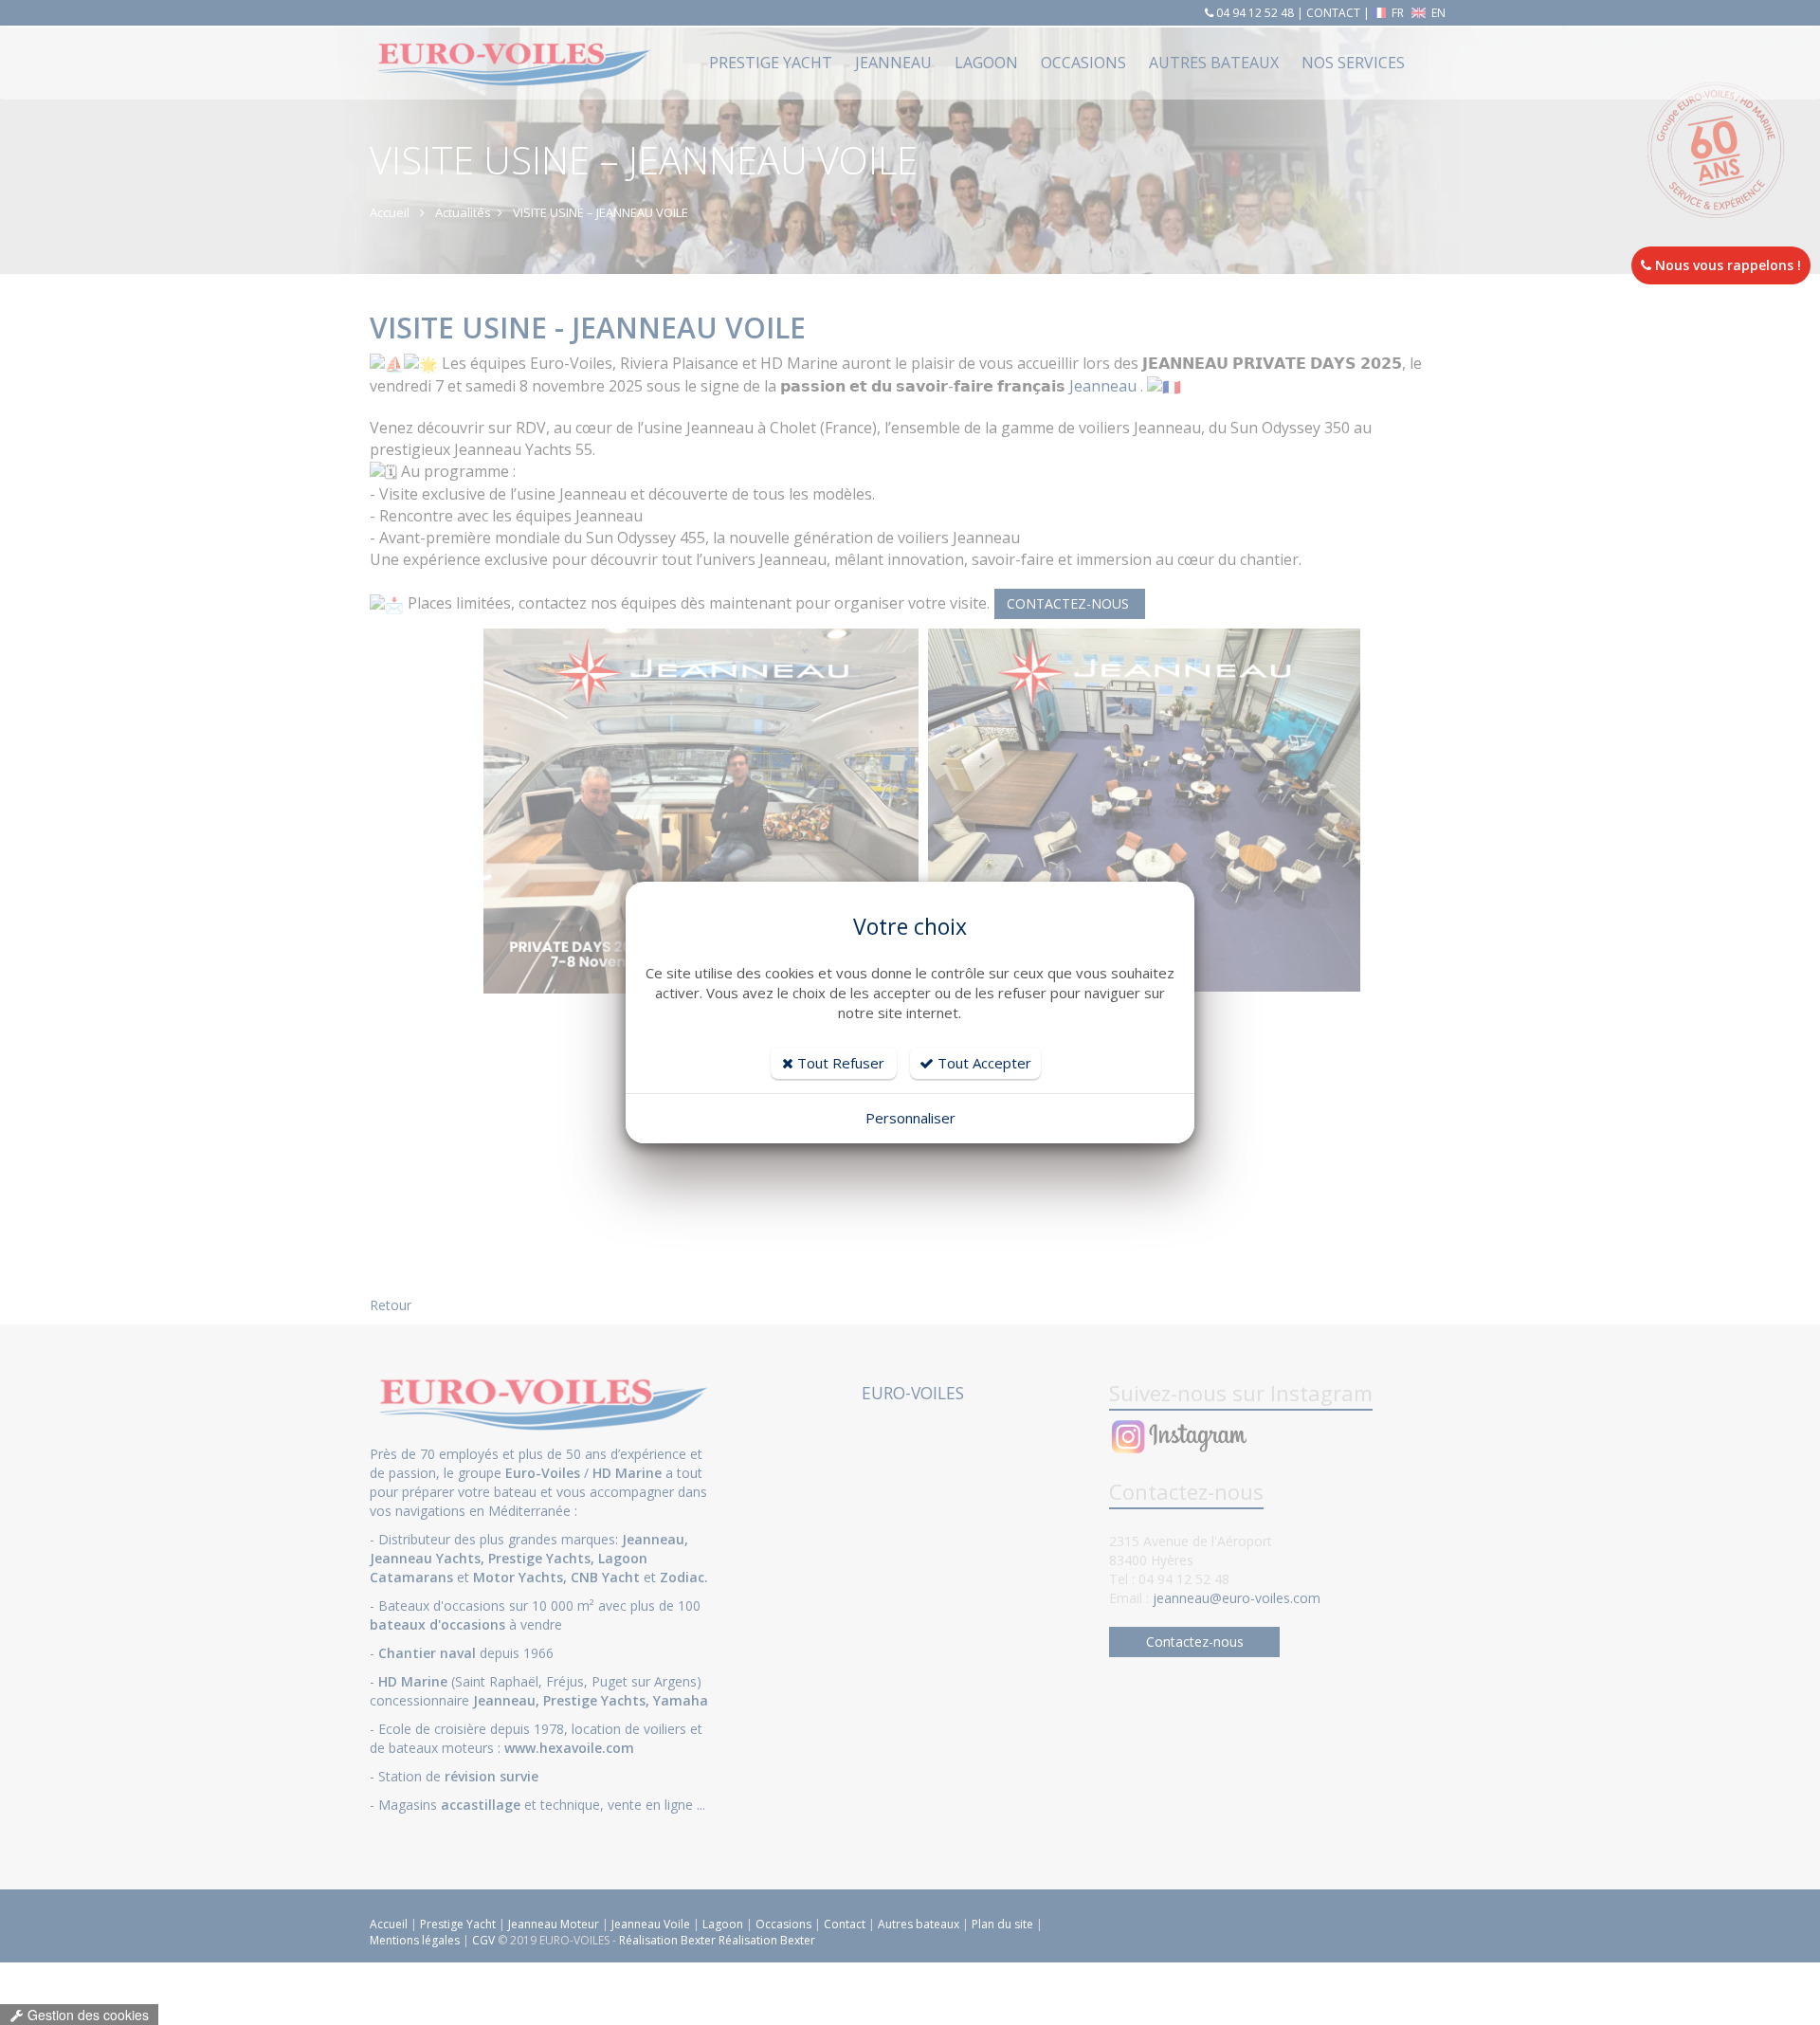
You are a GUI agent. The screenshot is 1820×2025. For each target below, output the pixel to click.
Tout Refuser (839, 1063)
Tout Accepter (983, 1063)
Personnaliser (910, 1118)
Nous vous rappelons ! (1726, 265)
